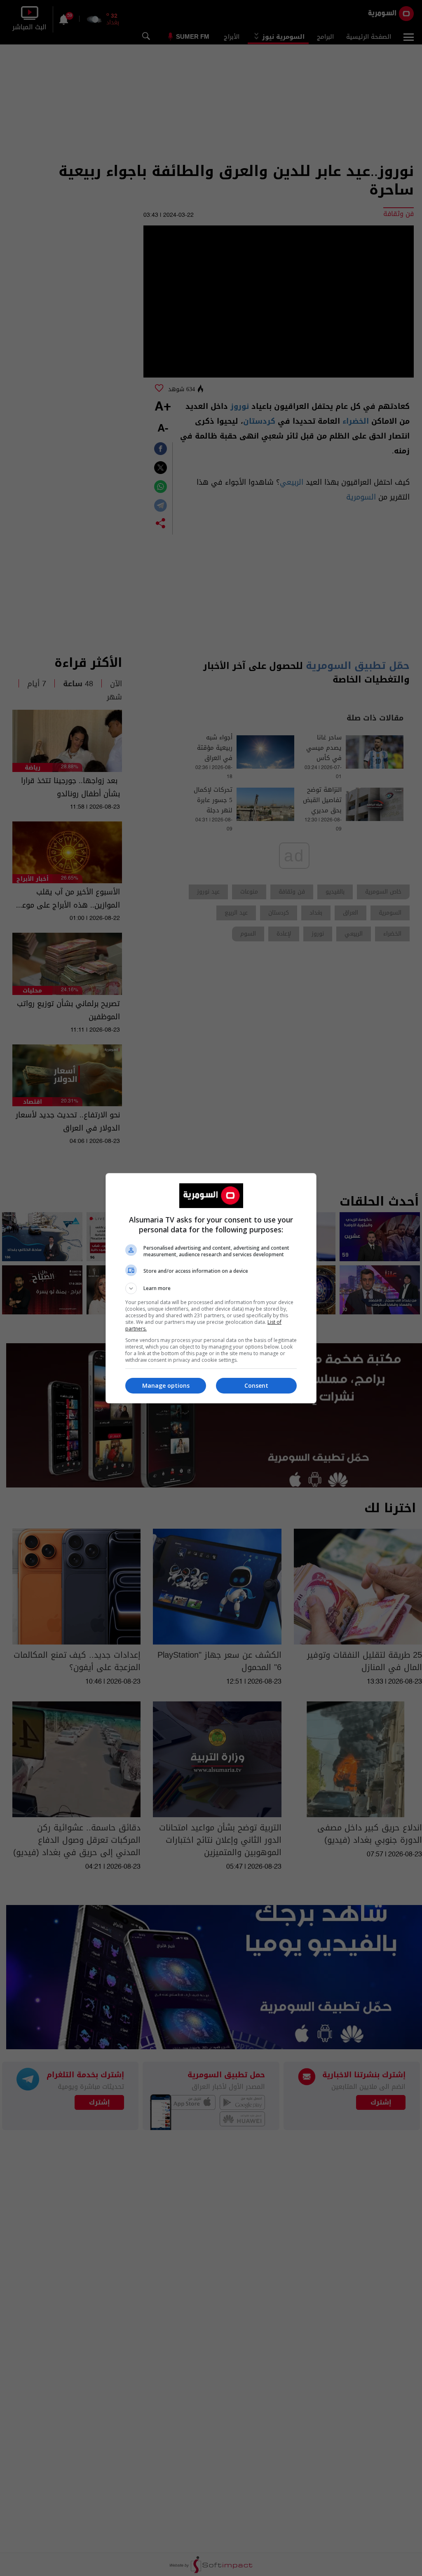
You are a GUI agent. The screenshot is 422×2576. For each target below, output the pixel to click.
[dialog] (211, 1288)
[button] (211, 1288)
